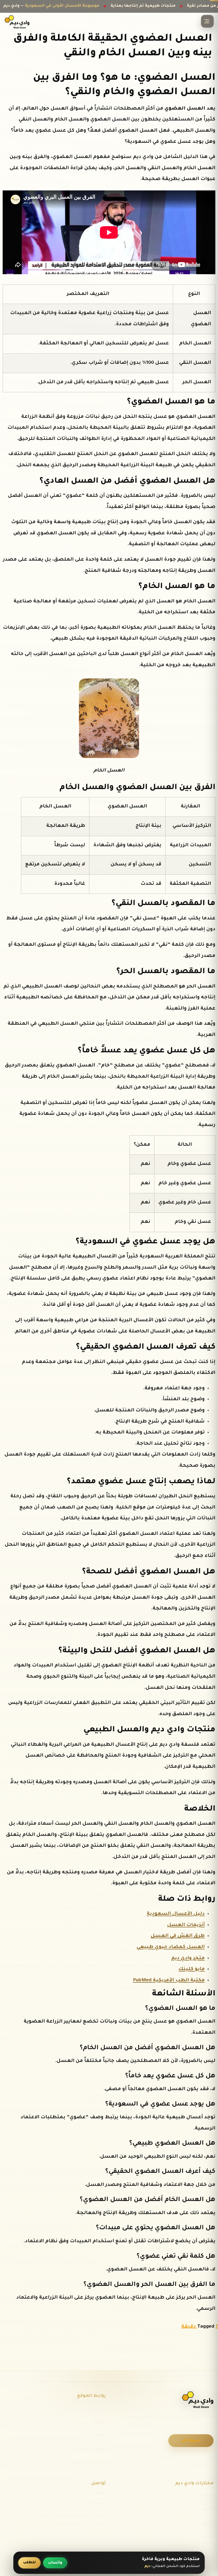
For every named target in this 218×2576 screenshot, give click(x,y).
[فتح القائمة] (207, 21)
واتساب (99, 2493)
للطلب (29, 2563)
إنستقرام (97, 2504)
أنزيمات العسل (186, 1925)
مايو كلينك (192, 1969)
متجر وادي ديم (188, 1958)
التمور (208, 2509)
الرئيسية (98, 2408)
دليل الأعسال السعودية (176, 1914)
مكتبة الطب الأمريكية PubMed (169, 1981)
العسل (207, 2495)
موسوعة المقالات (90, 2449)
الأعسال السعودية (89, 2463)
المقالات (98, 2435)
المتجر (208, 2523)
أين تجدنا (206, 2537)
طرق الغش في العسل (178, 1936)
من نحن (99, 2421)
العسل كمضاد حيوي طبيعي (171, 1947)
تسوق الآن (191, 2441)
